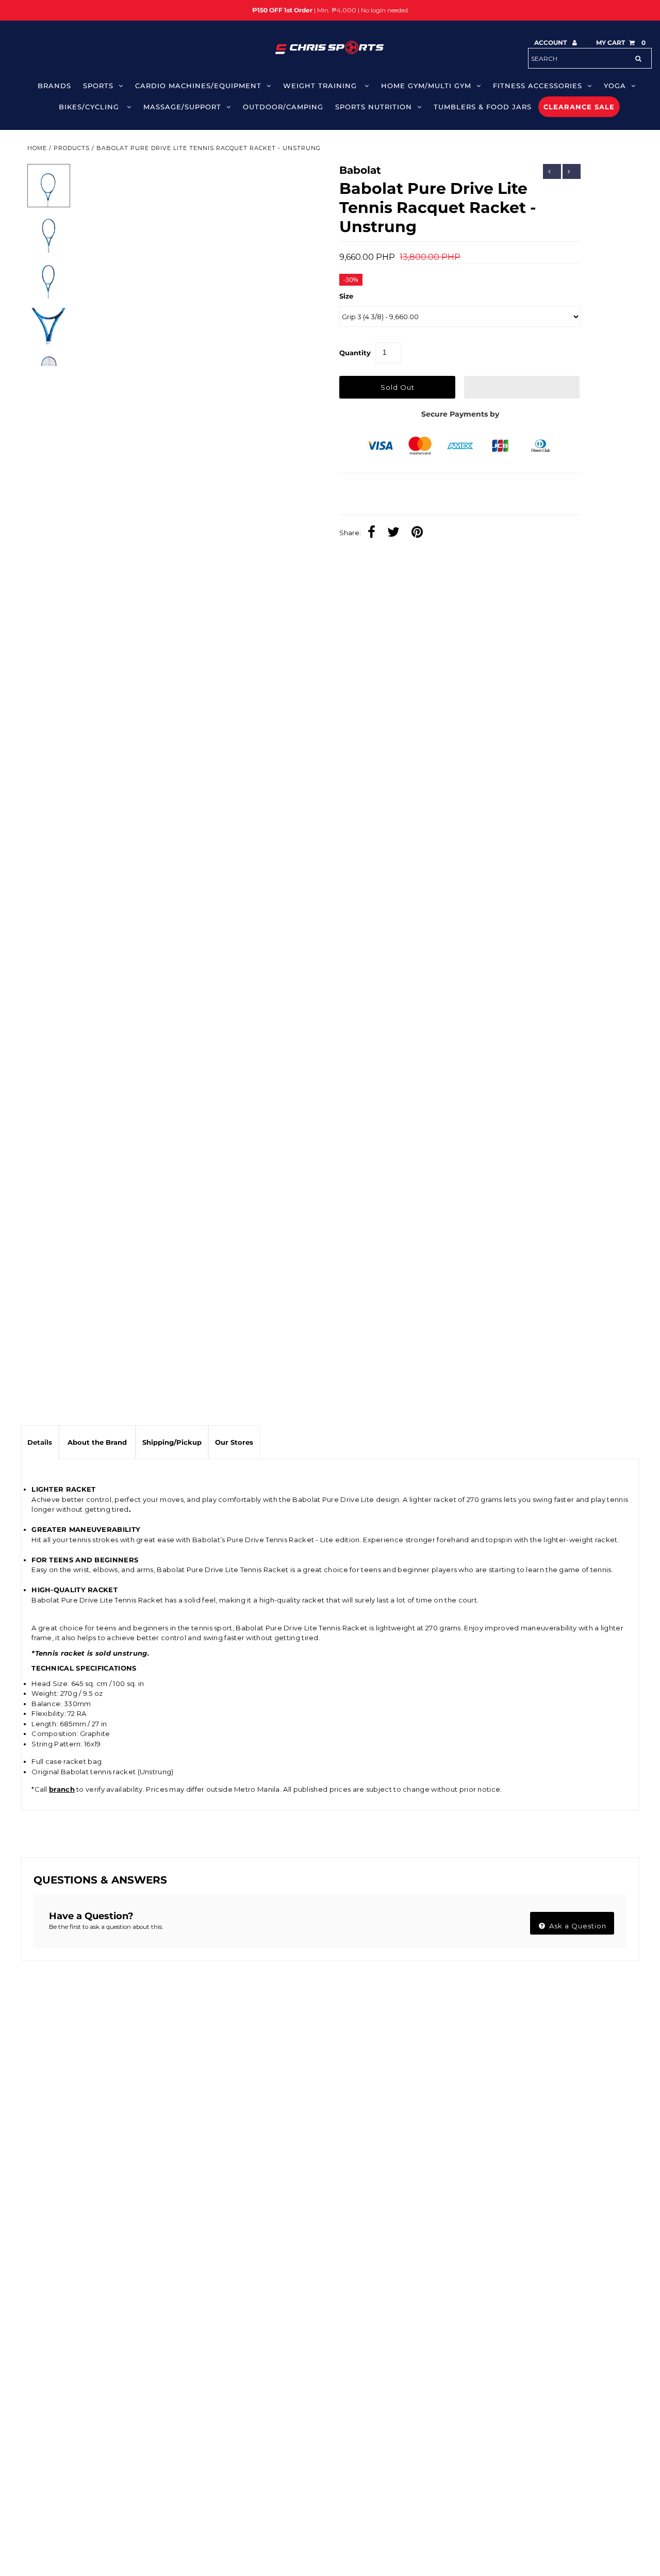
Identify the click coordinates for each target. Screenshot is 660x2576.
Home (37, 148)
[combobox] (590, 58)
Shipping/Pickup (172, 1442)
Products (72, 148)
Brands (54, 86)
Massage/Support (182, 107)
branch (62, 1789)
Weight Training (321, 86)
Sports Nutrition (374, 107)
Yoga (615, 86)
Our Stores (234, 1442)
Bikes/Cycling (90, 107)
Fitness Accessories (538, 86)
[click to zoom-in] (298, 180)
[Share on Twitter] (396, 533)
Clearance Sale (579, 107)
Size (346, 296)
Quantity (355, 353)
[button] (522, 387)
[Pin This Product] (420, 533)
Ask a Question (577, 1926)
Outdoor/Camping (283, 107)
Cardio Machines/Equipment (198, 86)
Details (40, 1442)
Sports (98, 86)
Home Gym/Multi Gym (426, 86)
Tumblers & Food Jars (483, 107)
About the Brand (97, 1442)
